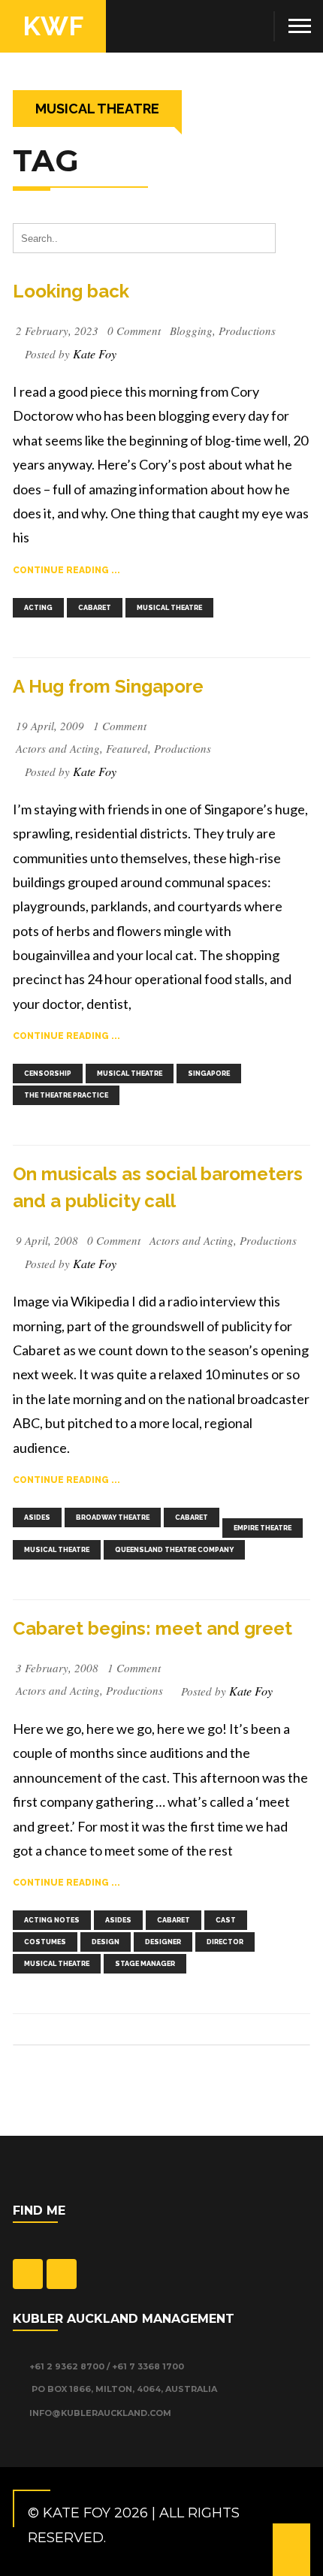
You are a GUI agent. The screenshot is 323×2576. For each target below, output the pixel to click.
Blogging (191, 331)
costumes (45, 1942)
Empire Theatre (263, 1528)
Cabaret (95, 608)
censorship (48, 1074)
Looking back (71, 291)
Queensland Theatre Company (174, 1550)
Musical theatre (169, 608)
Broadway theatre (113, 1518)
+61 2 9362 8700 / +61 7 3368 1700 (106, 2366)
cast (226, 1920)
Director (225, 1942)
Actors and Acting (58, 748)
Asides (37, 1518)
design (106, 1942)
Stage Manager (145, 1964)
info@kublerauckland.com (99, 2413)
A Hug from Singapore (108, 686)
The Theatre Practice (66, 1095)
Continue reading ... (66, 570)
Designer (163, 1942)
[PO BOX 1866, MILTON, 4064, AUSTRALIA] (20, 2390)
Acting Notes (52, 1920)
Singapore (209, 1074)
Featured (127, 748)
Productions (247, 331)
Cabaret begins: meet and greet (152, 1628)
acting (38, 608)
